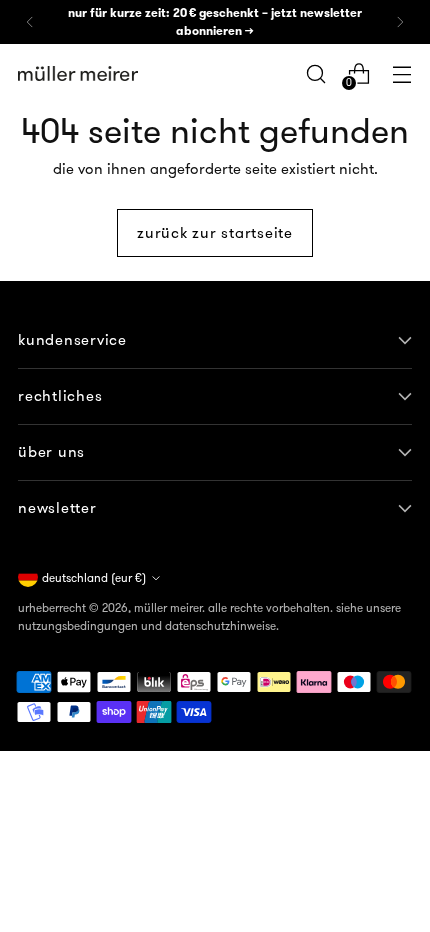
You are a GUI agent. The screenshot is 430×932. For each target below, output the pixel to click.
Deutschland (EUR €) (94, 577)
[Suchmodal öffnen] (315, 73)
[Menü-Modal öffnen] (401, 73)
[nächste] (400, 22)
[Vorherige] (30, 22)
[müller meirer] (78, 74)
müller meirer (168, 607)
